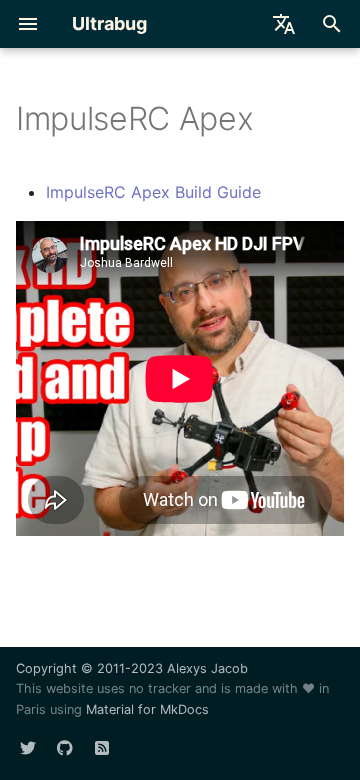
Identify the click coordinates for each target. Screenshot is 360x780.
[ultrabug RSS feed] (102, 748)
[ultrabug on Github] (65, 748)
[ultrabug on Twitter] (28, 748)
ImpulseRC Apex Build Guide (153, 192)
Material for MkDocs (147, 709)
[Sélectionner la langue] (284, 24)
